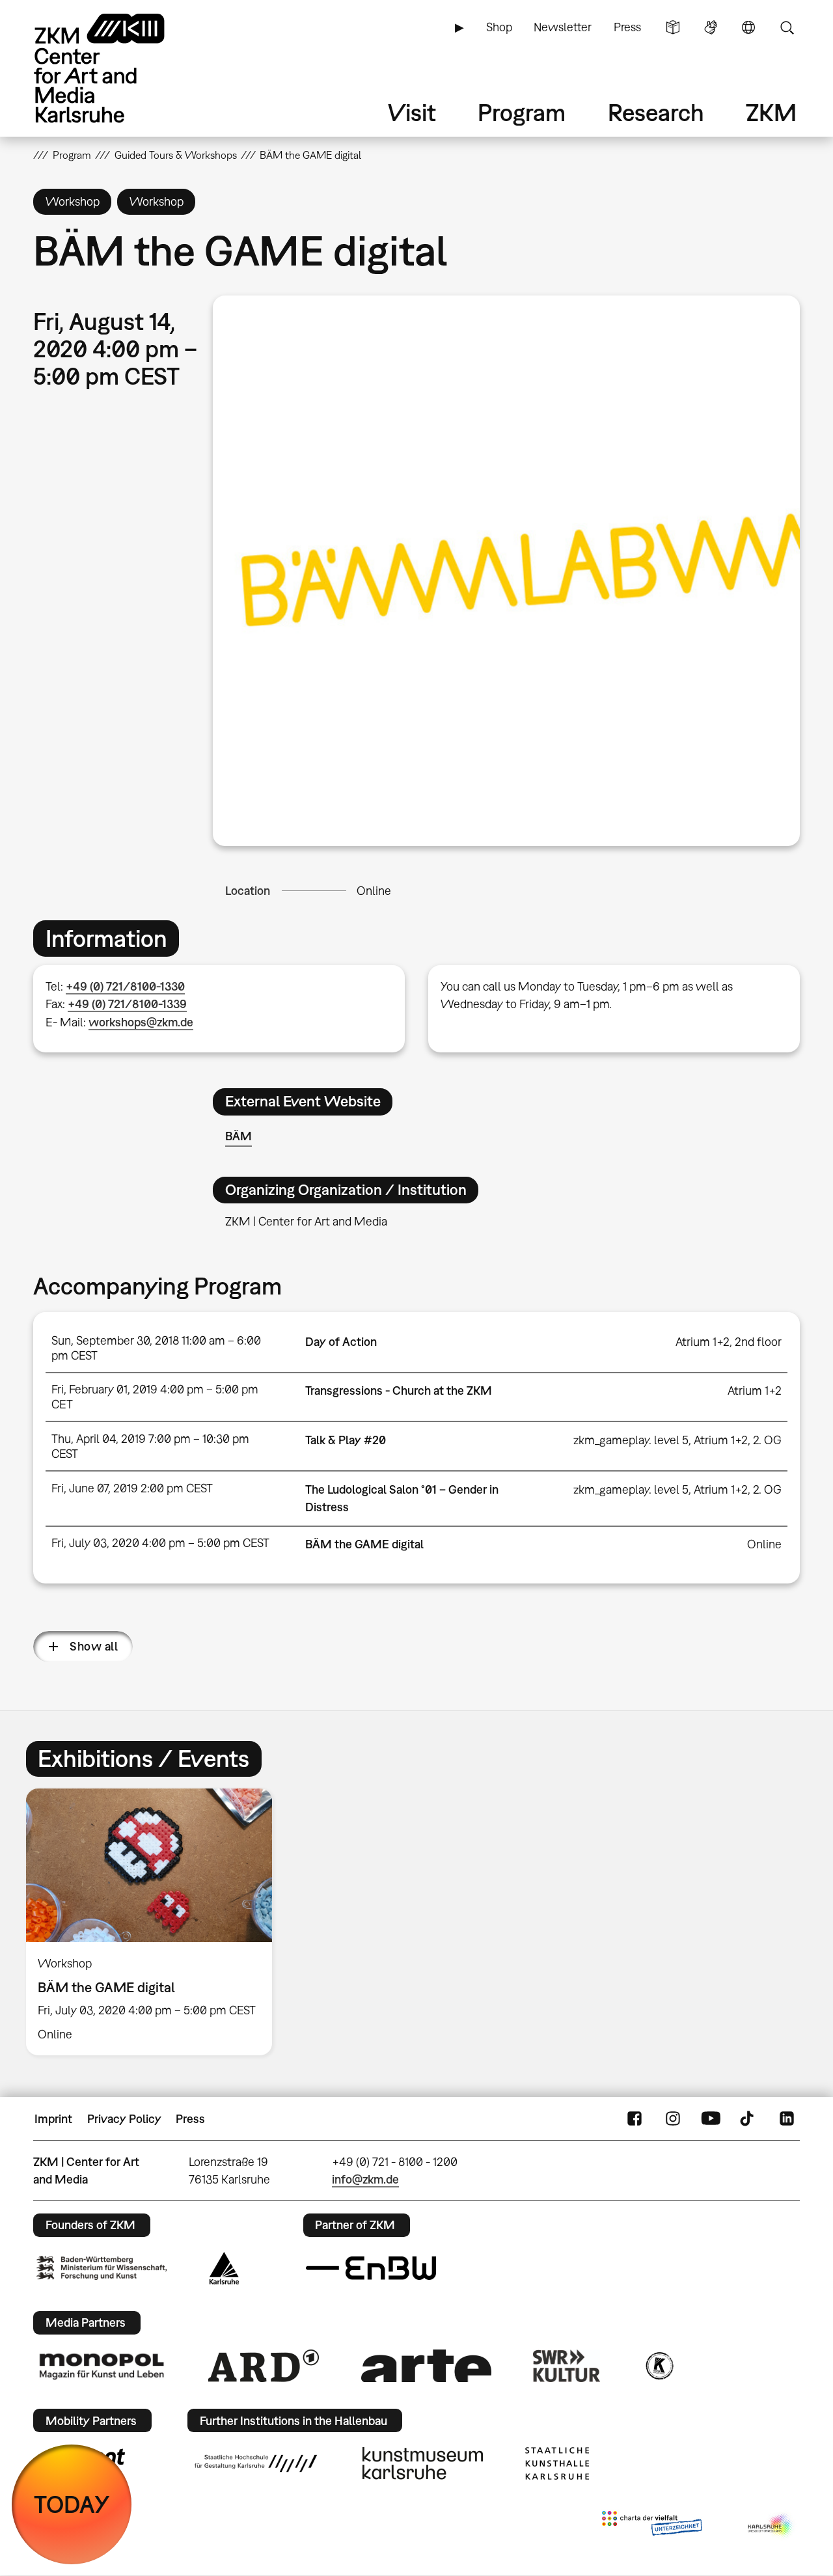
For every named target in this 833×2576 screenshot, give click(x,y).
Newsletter (563, 27)
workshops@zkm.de (141, 1022)
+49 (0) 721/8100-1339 (127, 1004)
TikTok (748, 2119)
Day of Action (341, 1342)
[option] (155, 1922)
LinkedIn (787, 2119)
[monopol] (102, 2366)
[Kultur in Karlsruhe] (659, 2366)
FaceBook (635, 2119)
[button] (506, 570)
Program (522, 112)
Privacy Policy (124, 2119)
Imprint (53, 2119)
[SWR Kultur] (567, 2366)
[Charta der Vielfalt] (652, 2526)
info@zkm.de (365, 2179)
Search (787, 27)
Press (627, 27)
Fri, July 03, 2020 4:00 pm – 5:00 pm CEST (160, 1543)
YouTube (711, 2119)
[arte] (426, 2365)
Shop (499, 27)
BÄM (239, 1136)
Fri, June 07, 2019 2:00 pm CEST (132, 1488)
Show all (94, 1646)
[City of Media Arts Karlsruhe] (771, 2526)
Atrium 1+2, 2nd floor (729, 1342)
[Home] (118, 68)
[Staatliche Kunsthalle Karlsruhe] (557, 2463)
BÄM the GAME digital (364, 1544)
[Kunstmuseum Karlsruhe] (423, 2463)
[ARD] (264, 2366)
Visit (412, 112)
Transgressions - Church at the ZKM (399, 1391)
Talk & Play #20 (346, 1440)
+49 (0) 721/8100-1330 (125, 986)
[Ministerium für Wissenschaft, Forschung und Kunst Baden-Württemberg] (102, 2268)
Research (656, 112)
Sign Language (711, 27)
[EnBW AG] (371, 2268)
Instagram (673, 2119)
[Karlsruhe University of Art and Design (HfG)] (256, 2463)
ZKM (771, 112)
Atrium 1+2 (755, 1391)
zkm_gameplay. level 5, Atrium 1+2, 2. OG (677, 1440)
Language (748, 27)
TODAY (72, 2504)
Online (374, 891)
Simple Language (673, 27)
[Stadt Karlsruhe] (224, 2268)
